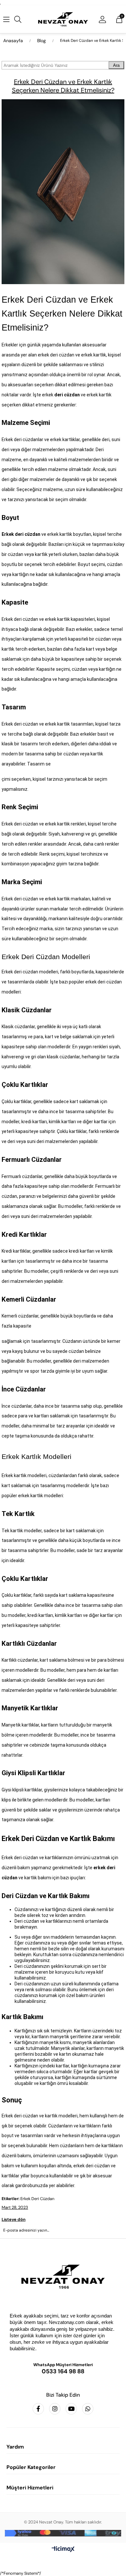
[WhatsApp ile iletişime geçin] (88, 2409)
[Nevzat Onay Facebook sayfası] (38, 2409)
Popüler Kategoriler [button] (31, 2467)
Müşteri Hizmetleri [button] (30, 2488)
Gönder (63, 2248)
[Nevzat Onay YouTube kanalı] (71, 2409)
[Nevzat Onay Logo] (63, 19)
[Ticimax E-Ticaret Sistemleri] (63, 2550)
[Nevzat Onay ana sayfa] (63, 2277)
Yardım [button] (15, 2447)
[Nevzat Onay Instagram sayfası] (55, 2409)
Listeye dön (14, 2219)
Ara (116, 65)
